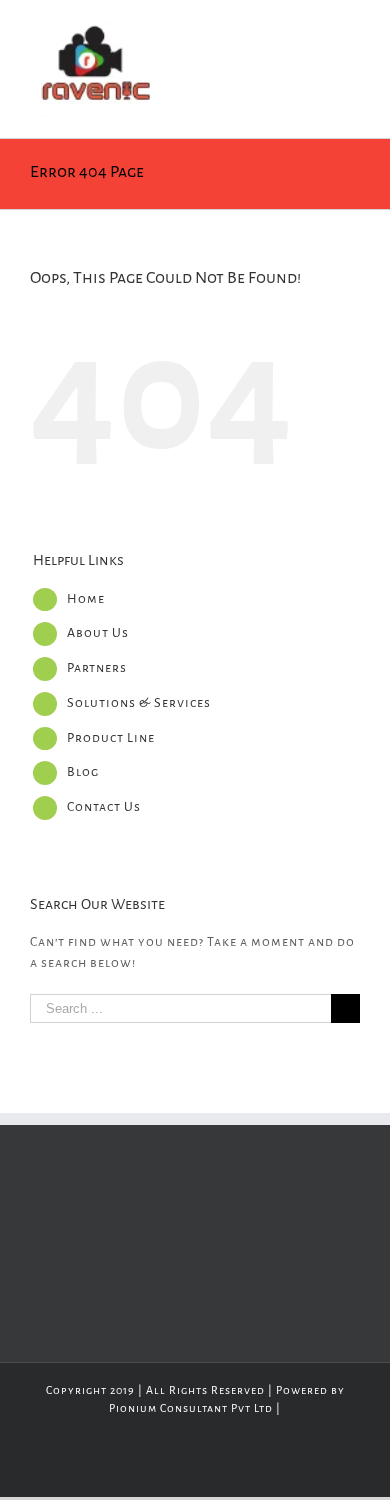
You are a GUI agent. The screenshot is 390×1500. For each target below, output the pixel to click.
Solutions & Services (139, 703)
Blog (83, 772)
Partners (97, 668)
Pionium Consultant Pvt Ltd (191, 1408)
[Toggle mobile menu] (351, 30)
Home (86, 599)
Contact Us (104, 807)
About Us (98, 633)
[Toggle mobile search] (314, 30)
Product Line (111, 738)
